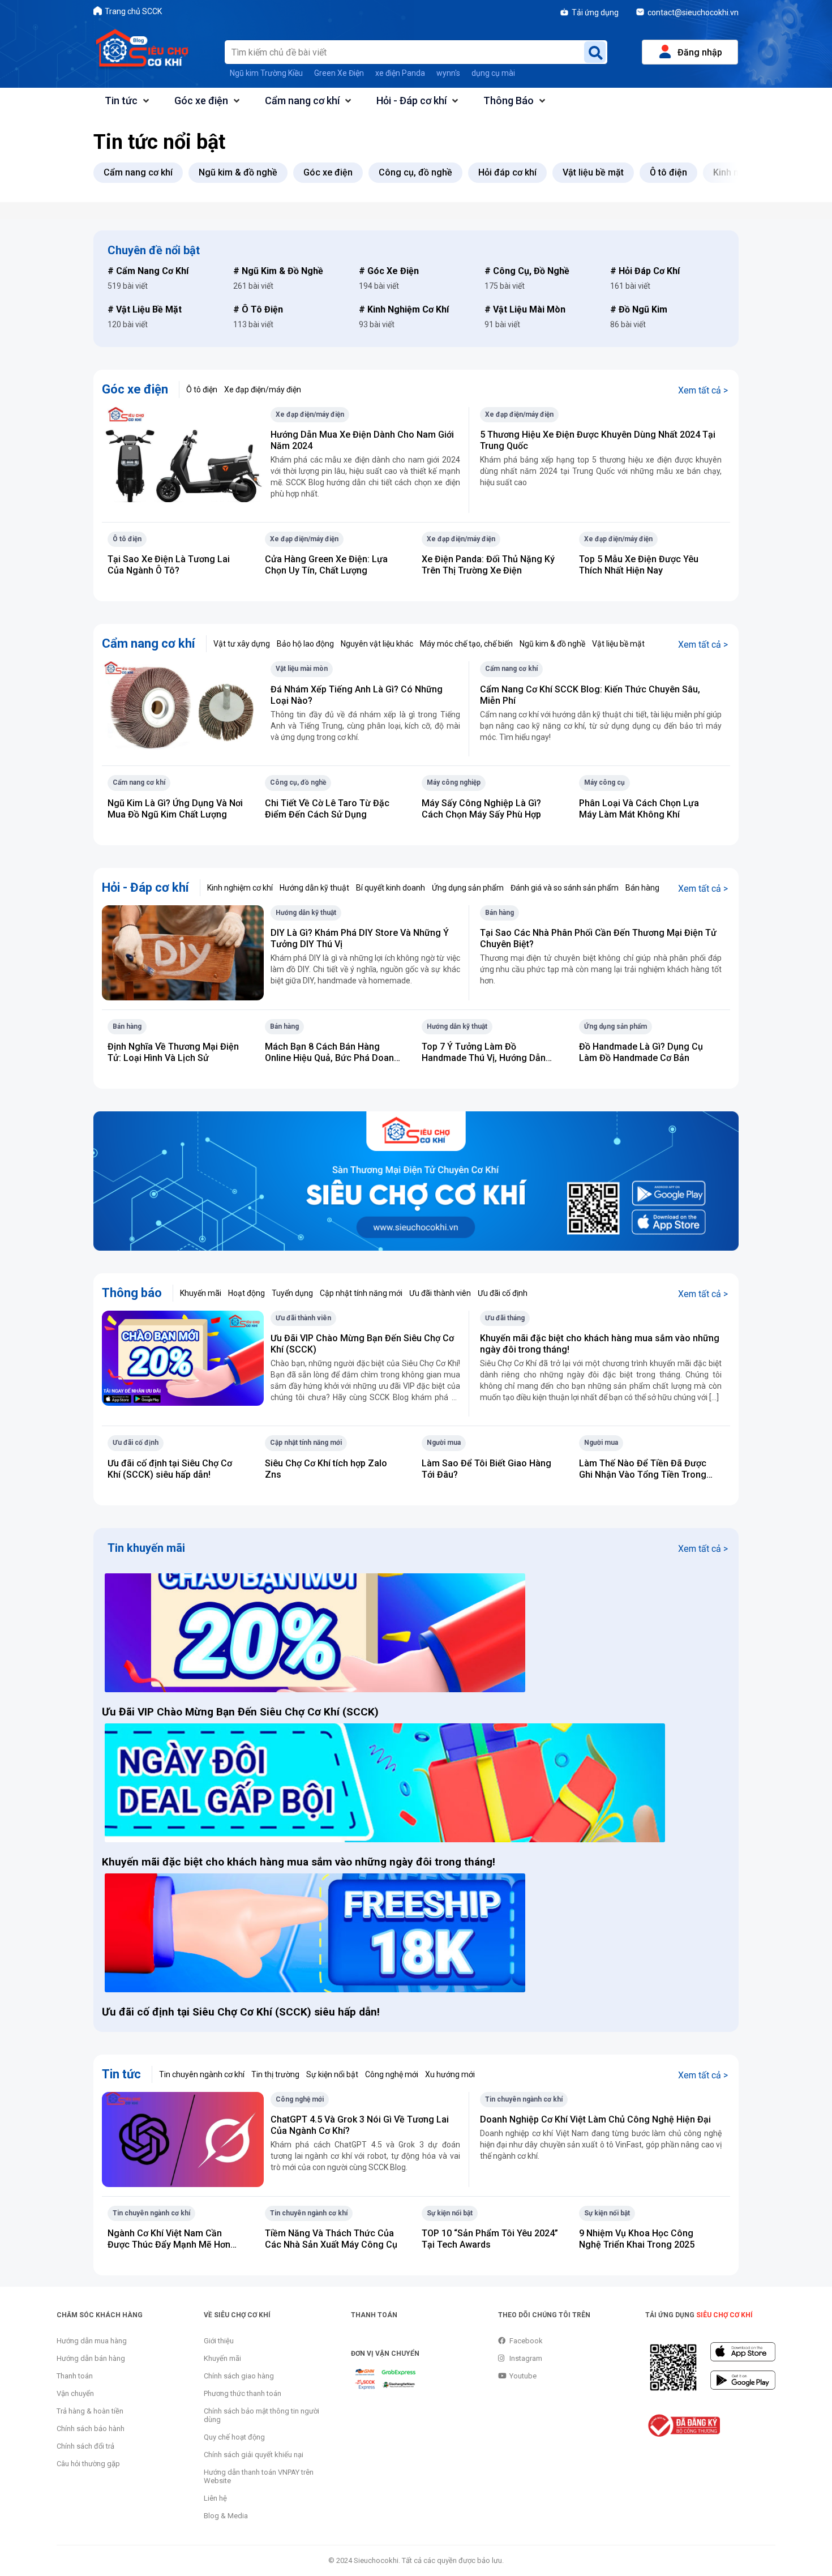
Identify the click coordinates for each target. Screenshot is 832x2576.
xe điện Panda (400, 73)
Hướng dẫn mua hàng (92, 2341)
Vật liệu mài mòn (302, 669)
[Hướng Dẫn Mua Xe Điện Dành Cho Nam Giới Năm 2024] (183, 454)
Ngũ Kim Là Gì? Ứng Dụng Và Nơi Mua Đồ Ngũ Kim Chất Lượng (175, 809)
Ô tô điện (202, 390)
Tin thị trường (275, 2074)
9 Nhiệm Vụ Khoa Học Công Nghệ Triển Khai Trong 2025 (637, 2239)
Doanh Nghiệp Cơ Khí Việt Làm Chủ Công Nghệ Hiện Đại (595, 2119)
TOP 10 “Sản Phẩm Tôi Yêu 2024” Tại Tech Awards (490, 2239)
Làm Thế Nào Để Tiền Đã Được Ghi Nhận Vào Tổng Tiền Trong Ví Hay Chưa (643, 1475)
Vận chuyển (75, 2393)
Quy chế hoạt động (234, 2437)
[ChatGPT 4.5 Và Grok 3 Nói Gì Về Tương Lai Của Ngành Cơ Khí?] (183, 2139)
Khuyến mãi (201, 1293)
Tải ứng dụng (595, 12)
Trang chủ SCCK (133, 11)
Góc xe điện (201, 100)
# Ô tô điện (258, 309)
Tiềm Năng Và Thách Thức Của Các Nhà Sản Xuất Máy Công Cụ (331, 2239)
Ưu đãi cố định (503, 1293)
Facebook (526, 2341)
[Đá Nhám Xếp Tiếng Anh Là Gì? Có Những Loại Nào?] (183, 709)
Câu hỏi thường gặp (88, 2464)
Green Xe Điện (339, 73)
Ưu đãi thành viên (440, 1293)
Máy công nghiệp (454, 782)
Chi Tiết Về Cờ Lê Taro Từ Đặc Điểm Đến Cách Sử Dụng (327, 809)
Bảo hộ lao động (305, 644)
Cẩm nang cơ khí (302, 100)
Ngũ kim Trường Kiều (266, 73)
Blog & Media (226, 2516)
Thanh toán (75, 2376)
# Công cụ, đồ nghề (527, 271)
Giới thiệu (219, 2341)
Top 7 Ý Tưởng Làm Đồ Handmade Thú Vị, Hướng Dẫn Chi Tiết (484, 1058)
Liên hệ (215, 2498)
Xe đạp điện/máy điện (263, 390)
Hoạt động (246, 1293)
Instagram (526, 2358)
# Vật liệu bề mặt (145, 309)
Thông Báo (509, 100)
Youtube (523, 2376)
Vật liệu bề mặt (618, 644)
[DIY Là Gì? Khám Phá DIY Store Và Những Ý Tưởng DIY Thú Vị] (183, 952)
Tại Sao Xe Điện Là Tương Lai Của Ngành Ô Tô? (169, 565)
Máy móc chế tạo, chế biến (466, 644)
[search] (595, 52)
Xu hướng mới (450, 2074)
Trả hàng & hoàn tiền (90, 2411)
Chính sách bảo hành (91, 2429)
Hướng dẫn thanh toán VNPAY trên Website (259, 2476)
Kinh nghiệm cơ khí (240, 888)
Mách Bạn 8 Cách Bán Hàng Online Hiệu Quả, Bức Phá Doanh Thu (332, 1058)
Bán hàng (642, 888)
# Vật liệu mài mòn (525, 309)
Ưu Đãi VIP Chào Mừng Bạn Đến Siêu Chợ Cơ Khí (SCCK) (240, 1712)
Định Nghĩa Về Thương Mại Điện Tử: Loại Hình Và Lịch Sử (173, 1052)
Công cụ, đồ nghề (298, 782)
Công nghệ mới (392, 2074)
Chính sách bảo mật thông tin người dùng (261, 2415)
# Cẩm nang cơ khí (148, 271)
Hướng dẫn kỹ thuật (314, 888)
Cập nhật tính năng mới (361, 1293)
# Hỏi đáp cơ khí (645, 271)
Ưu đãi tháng (505, 1318)
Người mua (444, 1443)
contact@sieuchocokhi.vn (693, 12)
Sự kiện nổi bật (332, 2074)
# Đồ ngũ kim (639, 309)
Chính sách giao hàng (239, 2376)
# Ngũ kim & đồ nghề (278, 271)
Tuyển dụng (292, 1293)
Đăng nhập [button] (700, 52)
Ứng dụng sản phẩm (468, 888)
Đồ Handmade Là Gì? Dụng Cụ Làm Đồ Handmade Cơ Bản (641, 1052)
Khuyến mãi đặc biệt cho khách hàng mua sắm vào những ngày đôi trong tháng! (300, 1862)
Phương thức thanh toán (243, 2393)
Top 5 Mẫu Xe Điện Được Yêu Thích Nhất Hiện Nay (639, 565)
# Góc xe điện (389, 271)
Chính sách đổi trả (85, 2446)
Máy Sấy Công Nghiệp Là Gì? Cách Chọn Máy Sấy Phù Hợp (481, 809)
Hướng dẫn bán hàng (91, 2358)
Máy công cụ (604, 782)
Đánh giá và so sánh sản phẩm (565, 888)
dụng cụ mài (493, 73)
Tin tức (121, 100)
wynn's (448, 73)
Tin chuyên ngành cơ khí (202, 2074)
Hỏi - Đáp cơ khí (411, 100)
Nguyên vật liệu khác (377, 644)
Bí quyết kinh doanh (391, 888)
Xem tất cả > (703, 390)
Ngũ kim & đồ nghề (552, 644)
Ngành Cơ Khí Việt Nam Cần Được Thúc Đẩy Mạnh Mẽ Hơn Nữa (169, 2245)
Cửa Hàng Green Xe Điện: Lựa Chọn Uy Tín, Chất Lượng (326, 565)
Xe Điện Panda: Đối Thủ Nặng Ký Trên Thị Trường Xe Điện (488, 565)
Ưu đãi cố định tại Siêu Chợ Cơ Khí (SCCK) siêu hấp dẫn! (170, 1469)
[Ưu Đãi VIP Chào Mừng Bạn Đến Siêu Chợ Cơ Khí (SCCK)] (183, 1357)
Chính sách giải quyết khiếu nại (254, 2455)
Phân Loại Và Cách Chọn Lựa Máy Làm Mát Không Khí (639, 809)
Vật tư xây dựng (242, 644)
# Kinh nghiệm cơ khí (404, 309)
